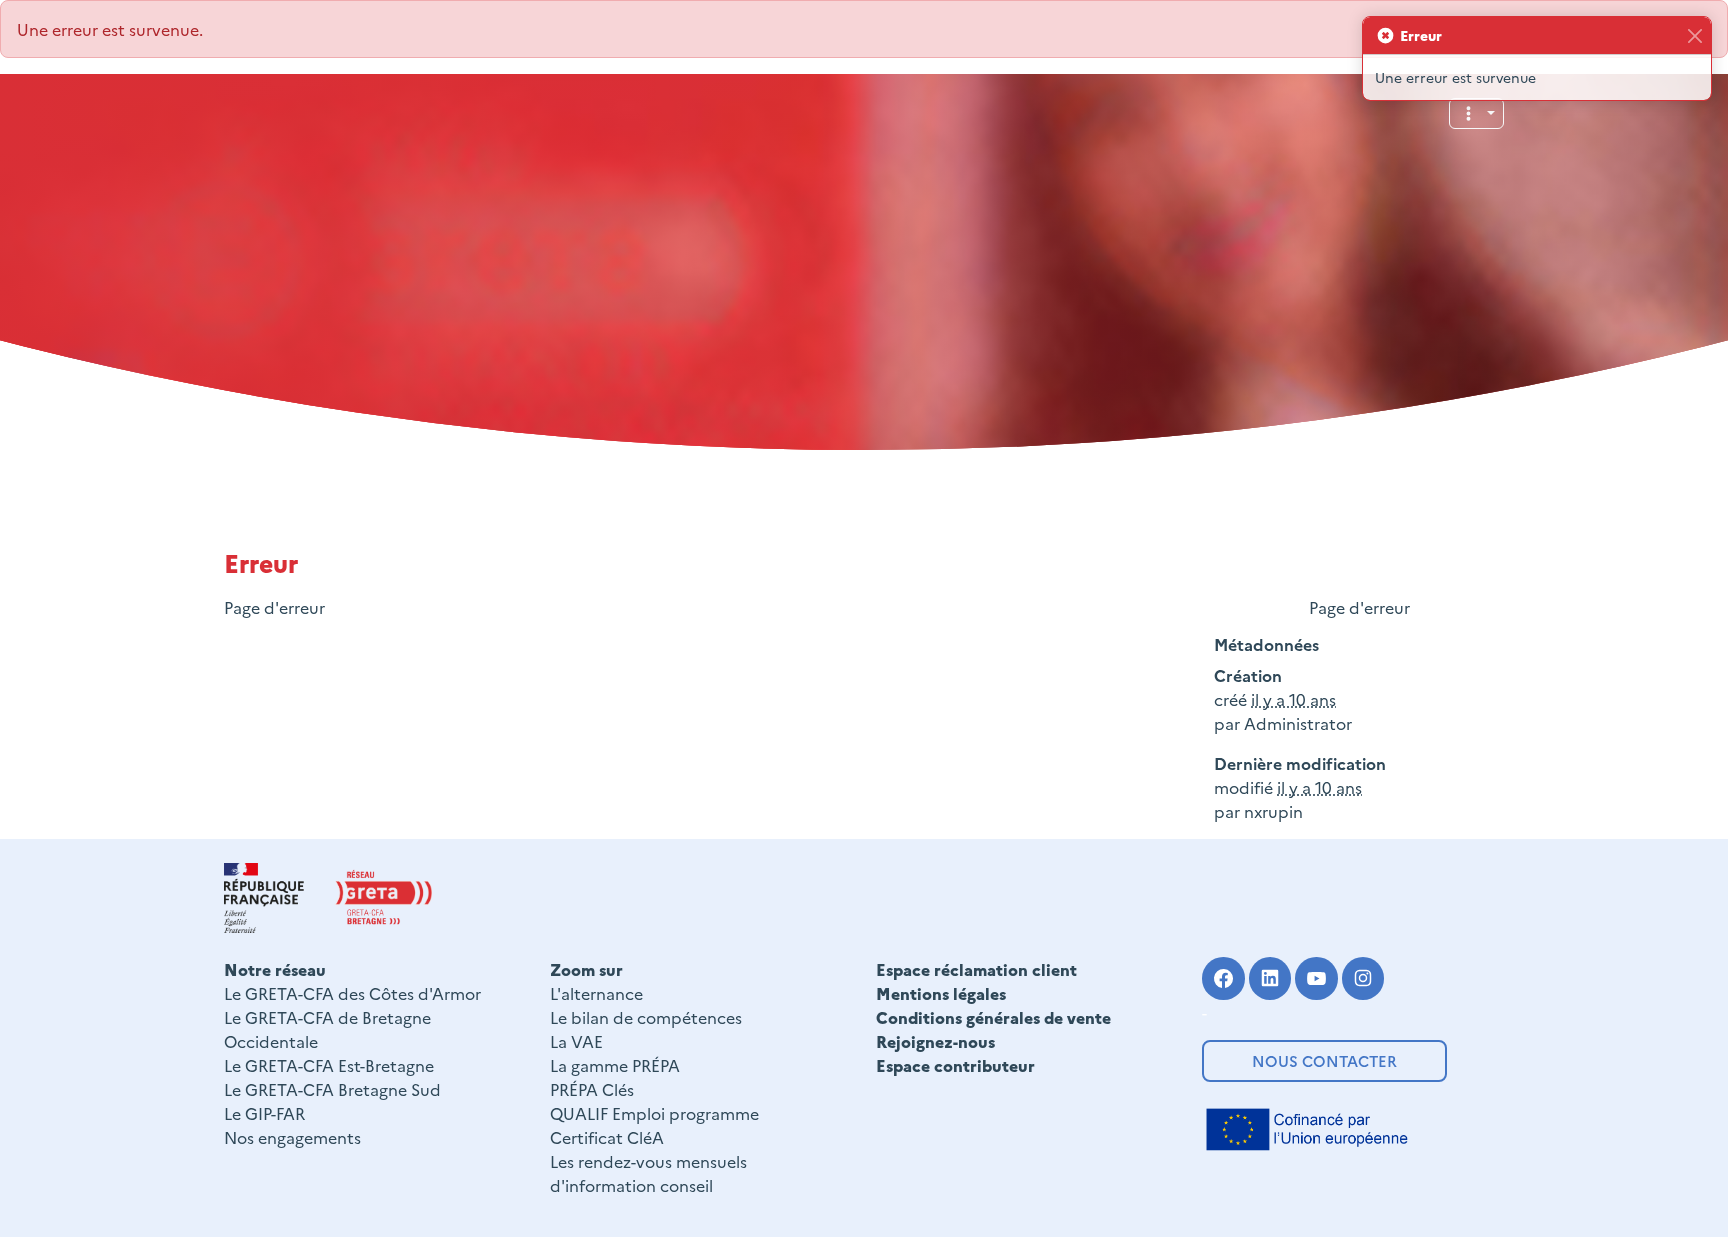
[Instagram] (1363, 978)
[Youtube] (1316, 978)
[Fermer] (1694, 35)
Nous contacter (1324, 1060)
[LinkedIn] (1270, 978)
